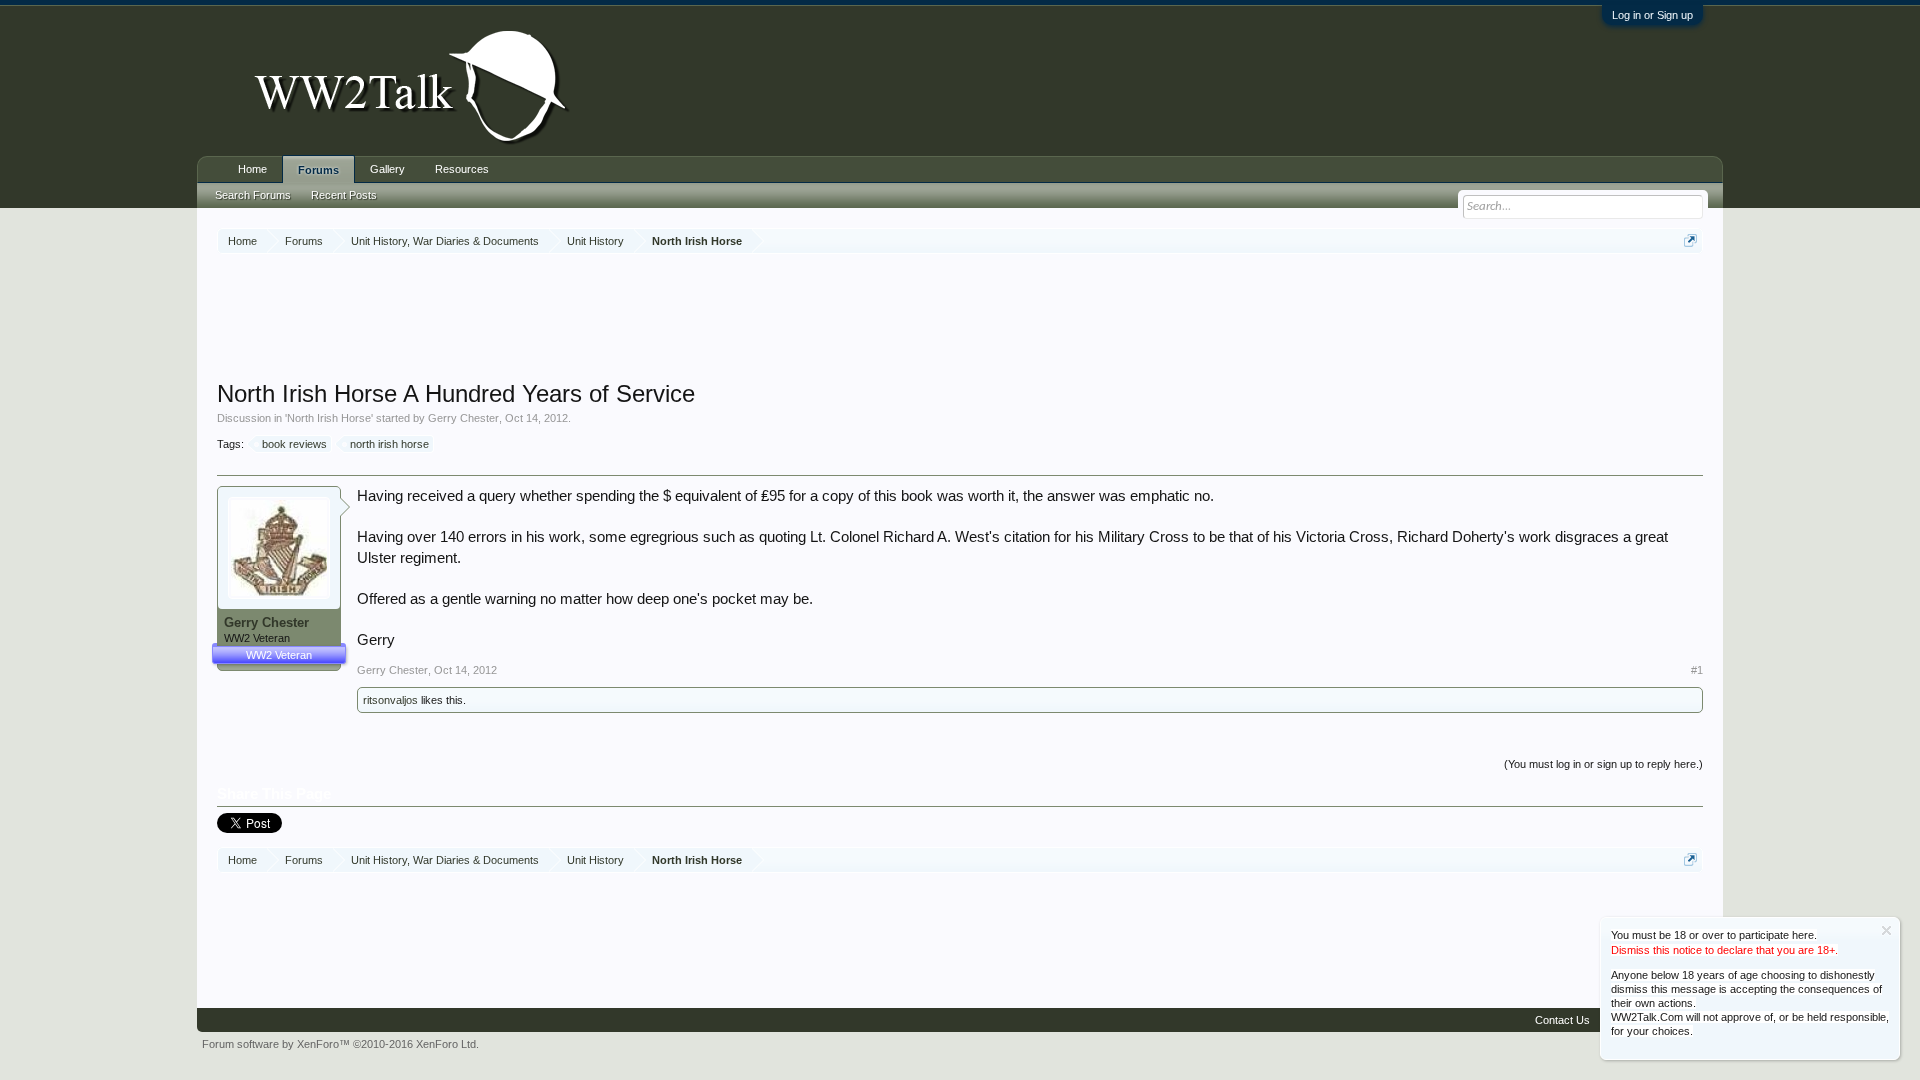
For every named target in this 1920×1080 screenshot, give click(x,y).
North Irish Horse (329, 418)
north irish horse (389, 444)
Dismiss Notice (1886, 930)
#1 (1697, 670)
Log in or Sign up (1652, 15)
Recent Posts (344, 195)
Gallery (387, 169)
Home (252, 169)
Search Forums (253, 195)
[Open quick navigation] (1690, 240)
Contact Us (1562, 1020)
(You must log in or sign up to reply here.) (1603, 764)
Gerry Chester (463, 418)
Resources (462, 169)
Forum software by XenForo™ (340, 1044)
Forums (318, 170)
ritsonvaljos (390, 700)
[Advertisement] (960, 319)
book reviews (294, 444)
